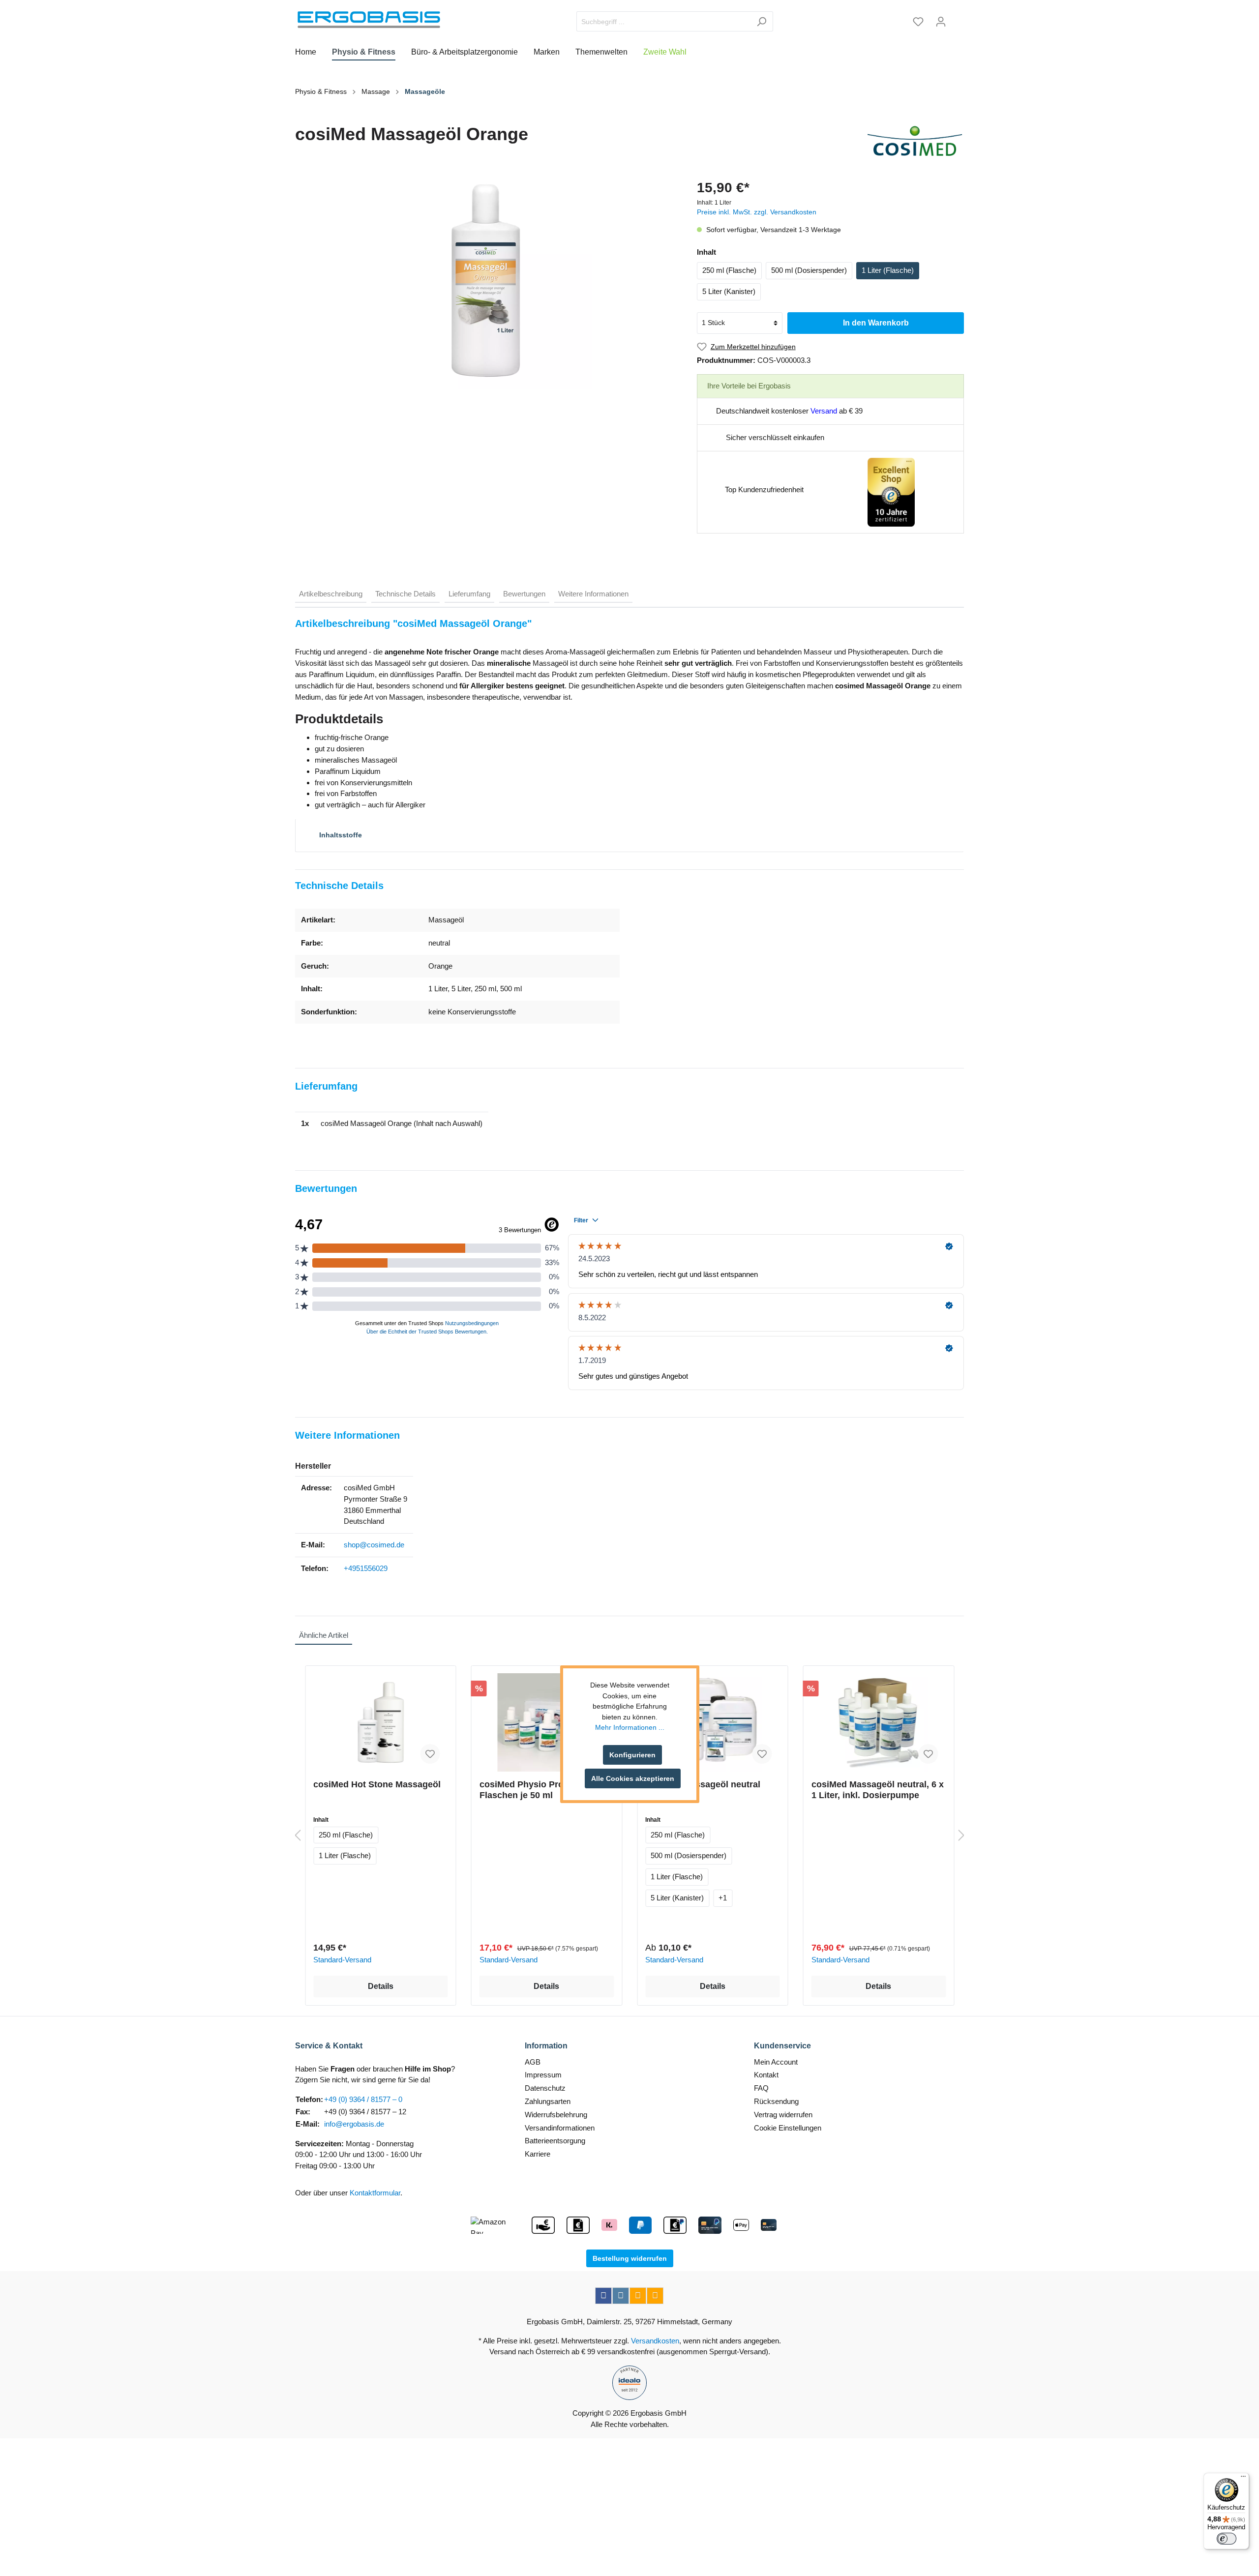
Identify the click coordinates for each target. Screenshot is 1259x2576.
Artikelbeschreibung (331, 594)
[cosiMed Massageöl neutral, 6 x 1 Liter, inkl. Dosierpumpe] (879, 1722)
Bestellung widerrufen (630, 2258)
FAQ (761, 2088)
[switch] (1227, 2539)
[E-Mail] (638, 2296)
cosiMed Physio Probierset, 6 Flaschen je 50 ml (541, 1790)
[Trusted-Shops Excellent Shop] (891, 491)
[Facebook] (603, 2296)
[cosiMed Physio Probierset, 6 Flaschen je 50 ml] (547, 1722)
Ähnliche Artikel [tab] (324, 1635)
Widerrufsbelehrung (556, 2115)
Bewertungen (524, 594)
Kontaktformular (375, 2193)
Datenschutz (545, 2088)
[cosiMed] (915, 141)
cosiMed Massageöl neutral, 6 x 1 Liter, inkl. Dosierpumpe (878, 1790)
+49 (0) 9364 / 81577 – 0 (363, 2099)
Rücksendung (776, 2101)
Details (381, 1986)
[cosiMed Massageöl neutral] (713, 1722)
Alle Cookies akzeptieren (633, 1778)
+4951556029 (366, 1568)
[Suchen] (762, 21)
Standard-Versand (342, 1960)
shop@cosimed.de (374, 1545)
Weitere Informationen (593, 594)
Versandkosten (655, 2341)
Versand (824, 411)
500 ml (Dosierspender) (809, 270)
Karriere (538, 2154)
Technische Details (405, 594)
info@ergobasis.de (354, 2124)
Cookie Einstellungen (788, 2128)
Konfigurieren (632, 1755)
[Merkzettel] (918, 22)
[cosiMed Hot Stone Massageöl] (381, 1722)
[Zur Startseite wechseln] (369, 20)
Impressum (543, 2075)
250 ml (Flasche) (729, 270)
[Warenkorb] (958, 18)
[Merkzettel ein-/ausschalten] (430, 1754)
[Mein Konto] (941, 22)
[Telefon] (655, 2296)
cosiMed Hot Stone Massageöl (377, 1784)
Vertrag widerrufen (783, 2115)
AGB (533, 2062)
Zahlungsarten (548, 2101)
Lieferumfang (469, 594)
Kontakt (766, 2075)
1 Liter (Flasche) (888, 270)
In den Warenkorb (876, 323)
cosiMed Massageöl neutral (703, 1784)
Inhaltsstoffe (340, 835)
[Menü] (1243, 2479)
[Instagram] (621, 2296)
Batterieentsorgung (555, 2141)
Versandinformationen (560, 2128)
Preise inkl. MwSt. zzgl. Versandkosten (757, 212)
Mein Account (776, 2062)
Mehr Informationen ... (630, 1728)
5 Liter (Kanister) (729, 291)
